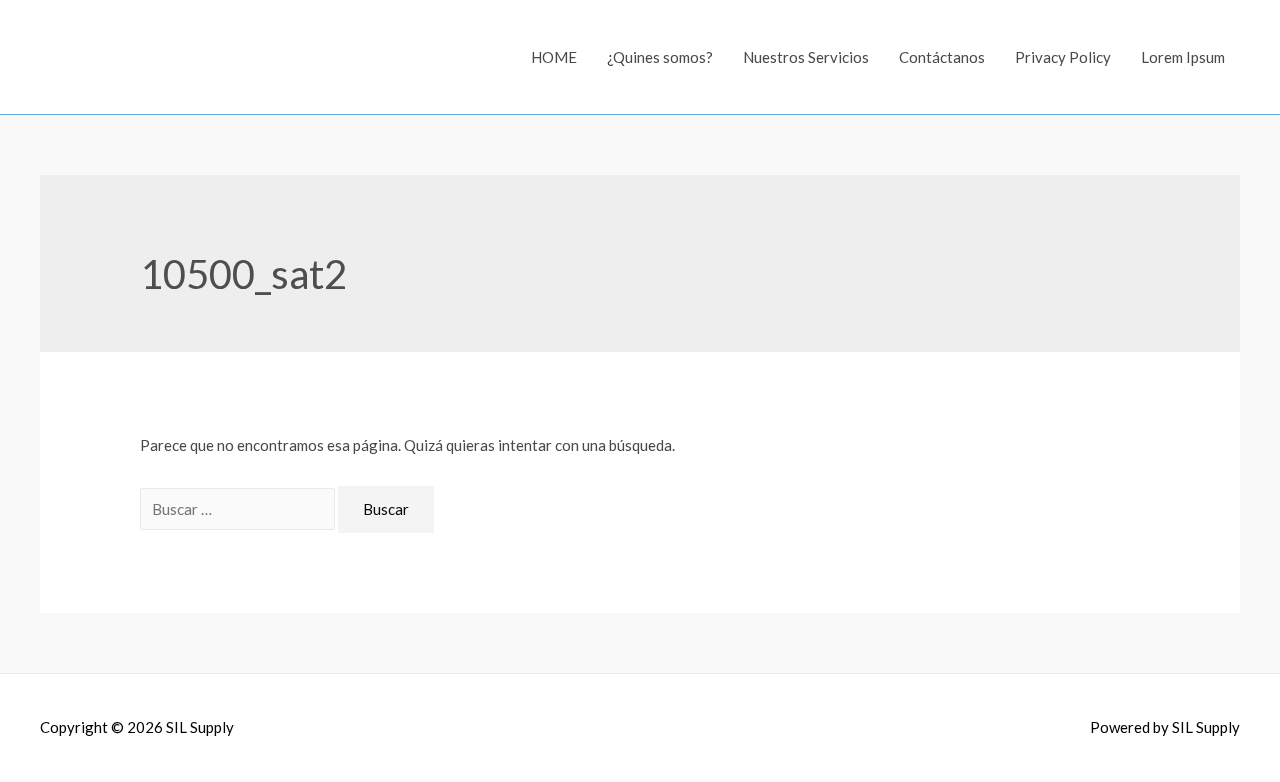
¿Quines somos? (660, 57)
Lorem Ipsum (1183, 57)
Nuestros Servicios (806, 57)
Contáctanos (942, 57)
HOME (554, 57)
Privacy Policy (1063, 57)
